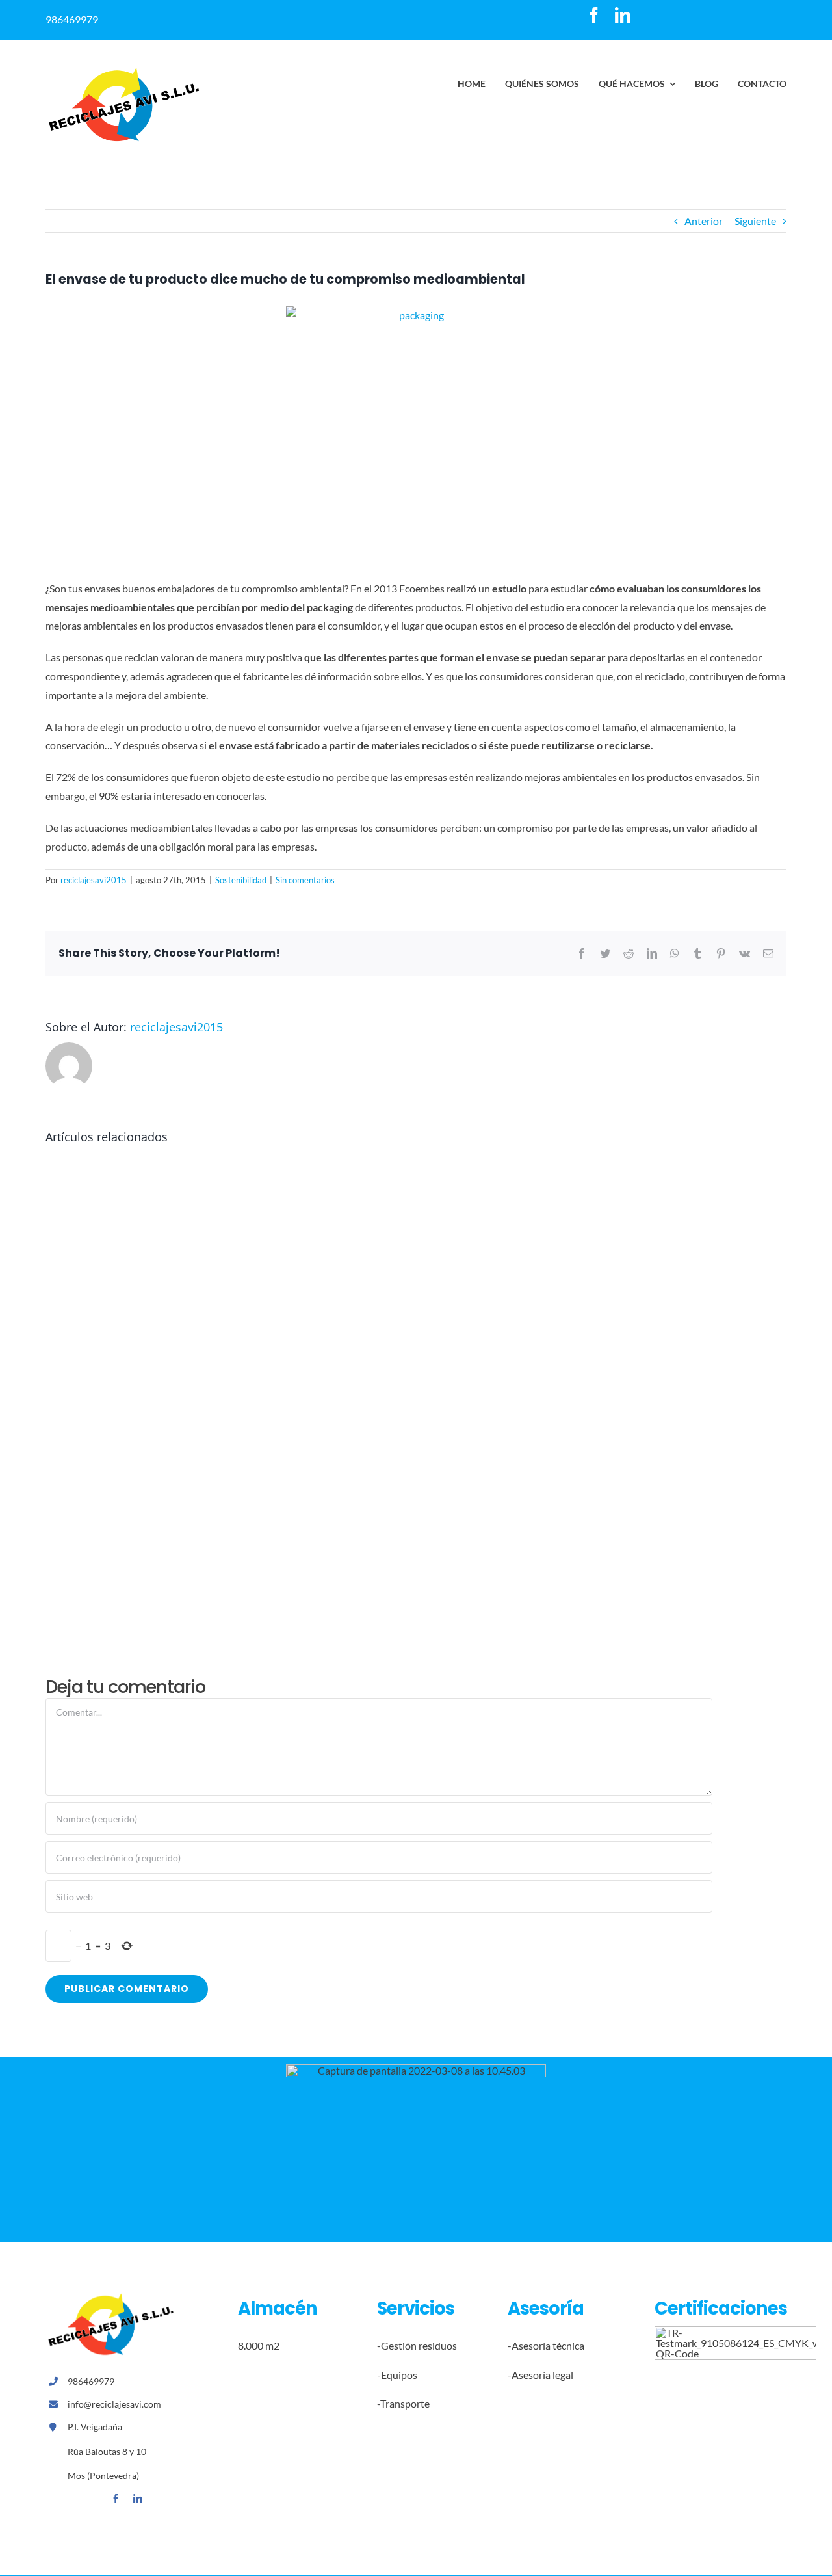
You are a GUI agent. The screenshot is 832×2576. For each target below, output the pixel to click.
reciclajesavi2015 (94, 880)
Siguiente (755, 221)
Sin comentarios (305, 880)
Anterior (704, 221)
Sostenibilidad (241, 880)
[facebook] (594, 15)
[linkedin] (623, 15)
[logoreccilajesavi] (123, 71)
